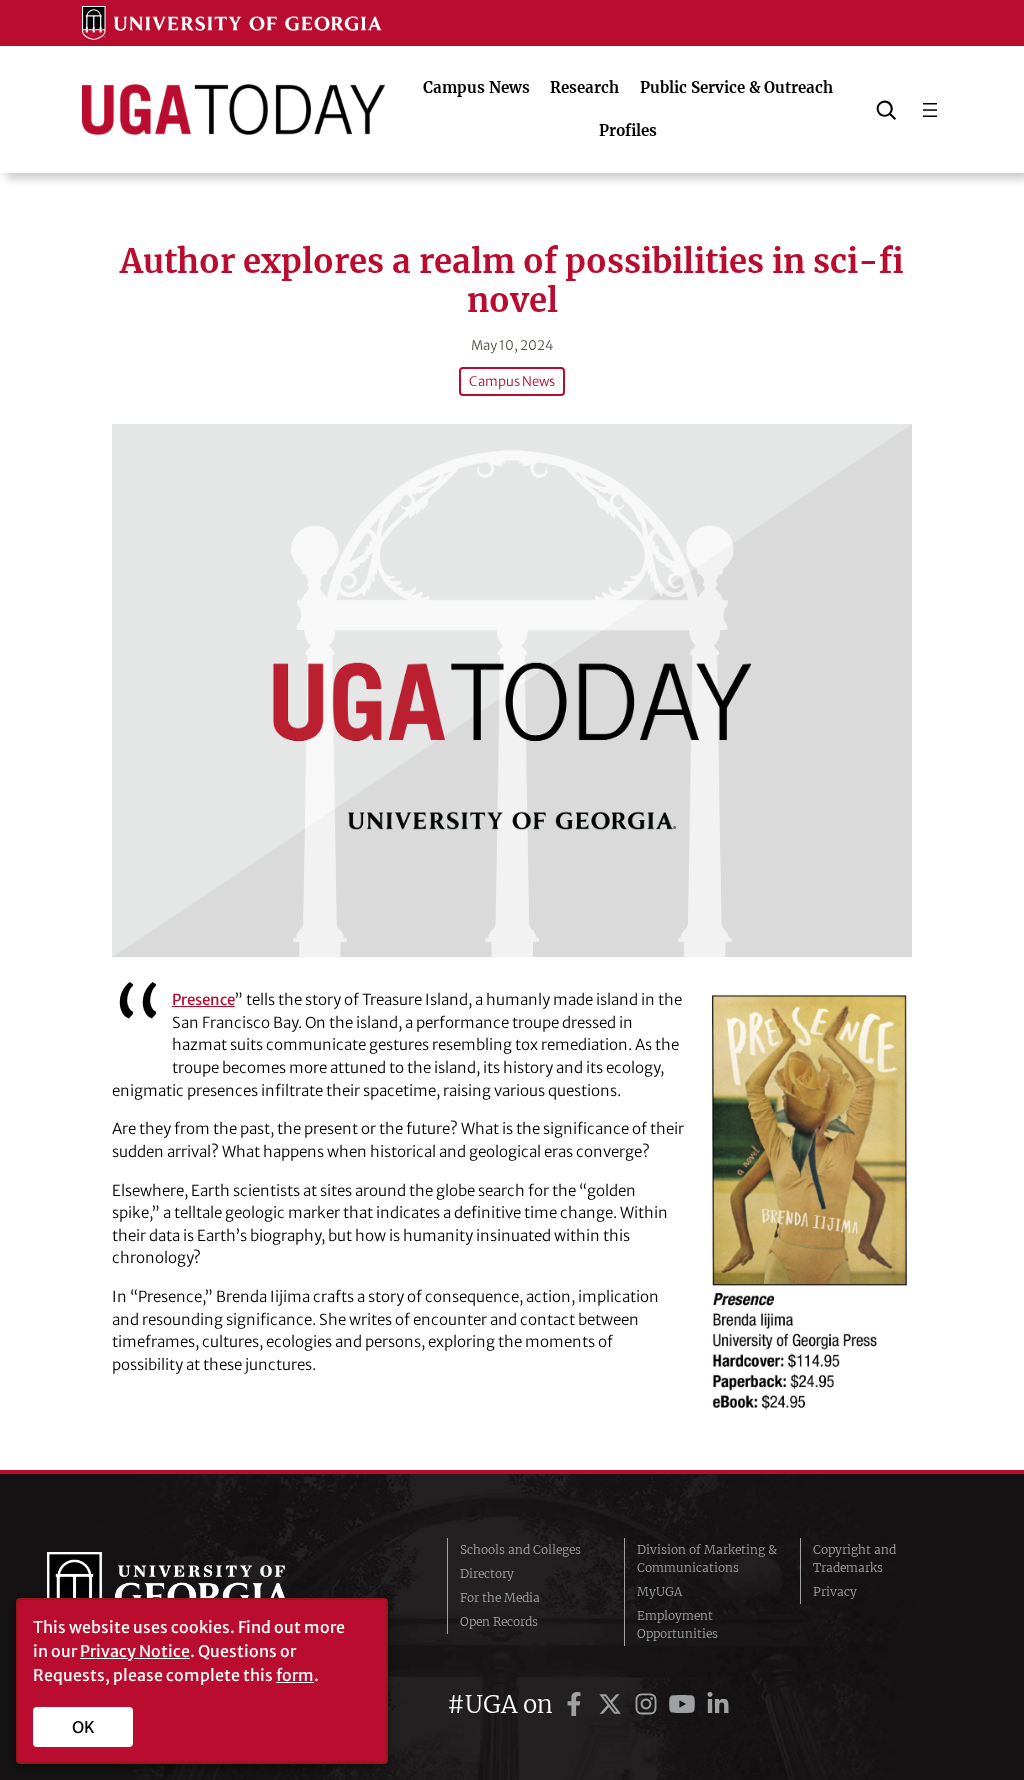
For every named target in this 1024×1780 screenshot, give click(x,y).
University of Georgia (197, 1592)
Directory (487, 1573)
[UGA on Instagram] (649, 1704)
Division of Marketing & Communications (707, 1558)
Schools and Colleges (520, 1549)
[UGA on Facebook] (577, 1704)
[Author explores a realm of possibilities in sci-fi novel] (512, 690)
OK (83, 1727)
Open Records (499, 1621)
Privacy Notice (135, 1651)
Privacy (835, 1591)
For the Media (500, 1597)
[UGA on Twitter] (613, 1704)
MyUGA (659, 1591)
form (295, 1675)
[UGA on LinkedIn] (718, 1704)
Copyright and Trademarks (854, 1558)
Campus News (512, 381)
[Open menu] (930, 110)
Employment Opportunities (677, 1624)
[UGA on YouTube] (685, 1704)
